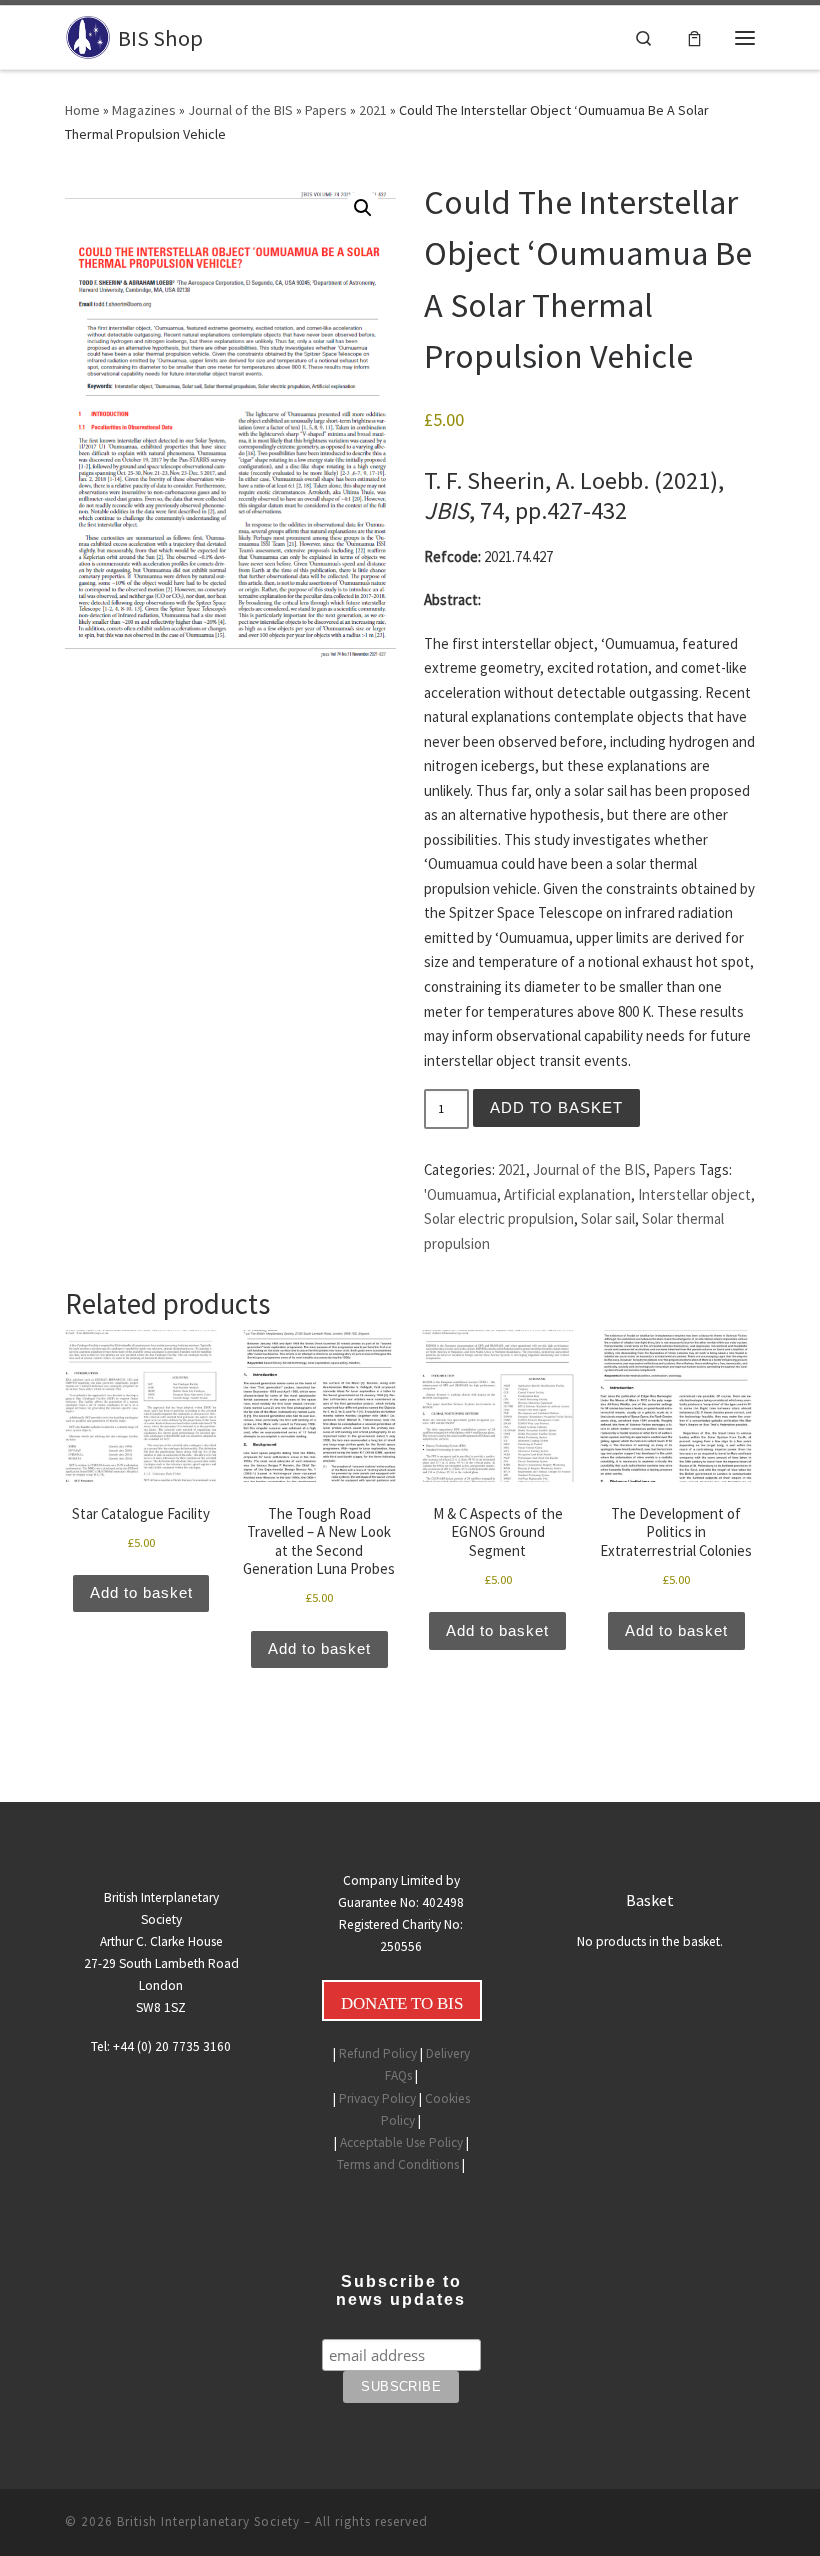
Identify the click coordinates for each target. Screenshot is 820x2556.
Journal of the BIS (240, 110)
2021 (373, 110)
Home (82, 110)
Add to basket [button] (141, 1593)
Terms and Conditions (398, 2164)
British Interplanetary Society (208, 2521)
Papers (326, 110)
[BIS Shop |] (88, 35)
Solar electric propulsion (499, 1218)
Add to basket (556, 1108)
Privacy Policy (377, 2098)
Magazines (144, 110)
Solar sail (608, 1218)
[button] (363, 208)
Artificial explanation (567, 1194)
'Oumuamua (460, 1194)
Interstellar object (694, 1194)
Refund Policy (378, 2053)
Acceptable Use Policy (401, 2142)
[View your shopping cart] (694, 37)
